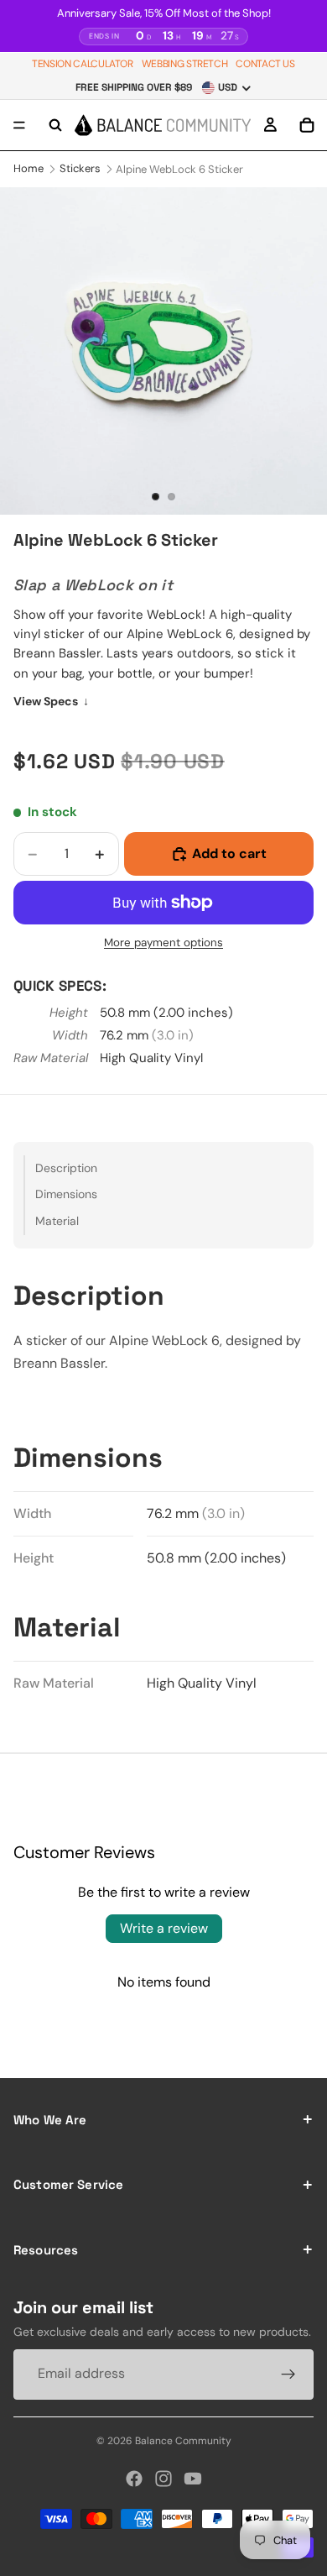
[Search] (55, 125)
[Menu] (19, 125)
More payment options (163, 942)
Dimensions (66, 1194)
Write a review (164, 1928)
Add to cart (229, 853)
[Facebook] (134, 2479)
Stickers (80, 168)
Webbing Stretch (185, 64)
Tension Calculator (83, 64)
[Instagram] (163, 2479)
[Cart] (307, 125)
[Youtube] (193, 2479)
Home (29, 168)
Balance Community (183, 2441)
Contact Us (265, 64)
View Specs (51, 701)
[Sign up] (288, 2374)
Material (57, 1221)
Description (66, 1168)
